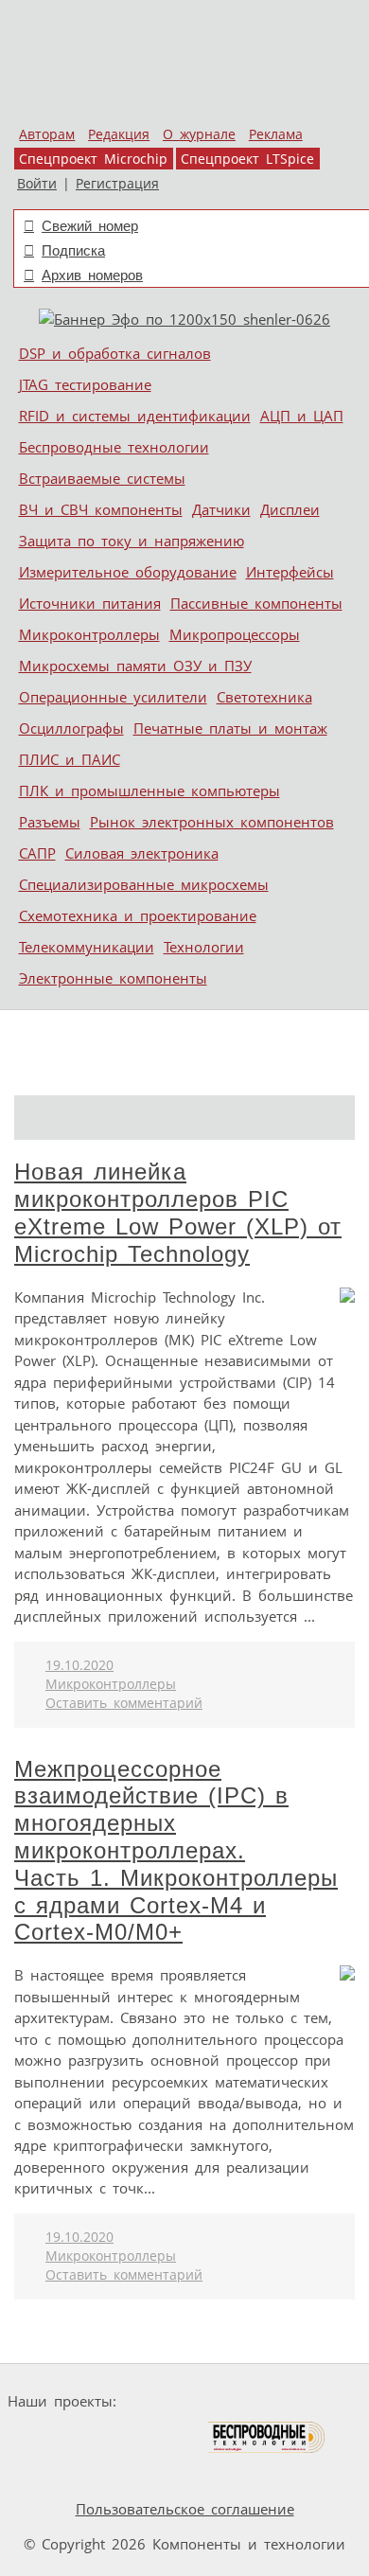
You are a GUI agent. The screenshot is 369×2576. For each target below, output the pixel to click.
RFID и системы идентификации (135, 416)
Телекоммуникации (87, 947)
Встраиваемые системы (102, 478)
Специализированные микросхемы (144, 884)
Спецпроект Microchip (93, 159)
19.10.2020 (79, 1665)
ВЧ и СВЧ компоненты (101, 509)
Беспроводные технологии (114, 447)
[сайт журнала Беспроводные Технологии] (267, 2437)
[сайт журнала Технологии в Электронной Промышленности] (306, 2401)
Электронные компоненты (113, 978)
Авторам (47, 134)
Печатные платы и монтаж (230, 728)
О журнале (199, 134)
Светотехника (264, 697)
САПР (37, 853)
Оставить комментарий (124, 1703)
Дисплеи (290, 509)
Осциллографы (71, 728)
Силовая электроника (142, 853)
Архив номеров (92, 275)
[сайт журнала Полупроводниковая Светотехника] (117, 2437)
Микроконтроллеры (89, 634)
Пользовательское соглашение (185, 2509)
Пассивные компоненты (256, 603)
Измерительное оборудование (128, 572)
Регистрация (117, 184)
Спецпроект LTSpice (247, 159)
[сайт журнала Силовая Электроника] (184, 2401)
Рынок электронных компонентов (212, 822)
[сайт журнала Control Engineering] (58, 2473)
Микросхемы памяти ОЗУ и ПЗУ (135, 666)
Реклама (276, 134)
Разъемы (50, 822)
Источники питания (90, 603)
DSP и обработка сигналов (115, 353)
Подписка (73, 250)
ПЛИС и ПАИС (70, 759)
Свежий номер (90, 226)
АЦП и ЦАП (302, 416)
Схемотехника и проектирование (138, 915)
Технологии (204, 947)
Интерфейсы (290, 572)
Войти (37, 184)
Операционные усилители (113, 697)
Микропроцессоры (235, 634)
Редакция (119, 134)
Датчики (221, 509)
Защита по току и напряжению (132, 541)
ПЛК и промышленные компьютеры (149, 791)
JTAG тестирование (85, 384)
